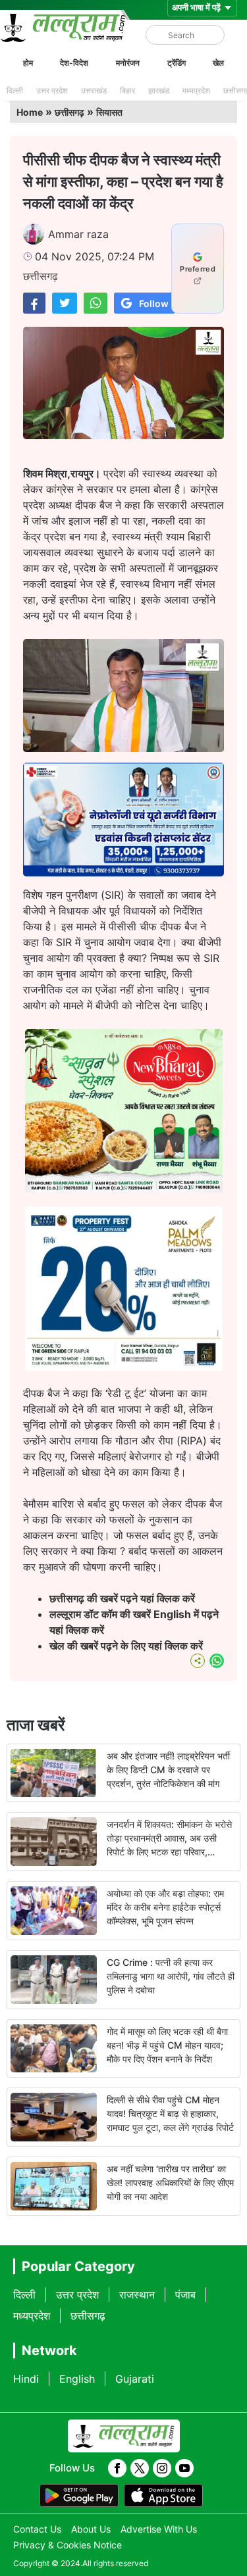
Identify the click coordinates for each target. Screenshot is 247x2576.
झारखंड (159, 90)
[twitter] (140, 2468)
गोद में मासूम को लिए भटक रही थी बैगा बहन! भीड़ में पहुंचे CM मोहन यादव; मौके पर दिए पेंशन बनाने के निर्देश (167, 2045)
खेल (218, 63)
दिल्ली (15, 90)
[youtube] (184, 2468)
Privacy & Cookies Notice (68, 2545)
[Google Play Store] (79, 2496)
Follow (154, 303)
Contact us (37, 2529)
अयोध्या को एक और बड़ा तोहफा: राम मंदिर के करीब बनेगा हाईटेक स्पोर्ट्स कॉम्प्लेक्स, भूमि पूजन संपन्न (165, 1907)
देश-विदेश (74, 63)
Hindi (26, 2379)
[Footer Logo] (124, 2436)
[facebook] (117, 2468)
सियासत (109, 112)
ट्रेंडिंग (177, 63)
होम (28, 63)
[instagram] (162, 2468)
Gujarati (135, 2379)
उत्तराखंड (94, 90)
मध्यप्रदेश (196, 90)
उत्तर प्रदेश (52, 90)
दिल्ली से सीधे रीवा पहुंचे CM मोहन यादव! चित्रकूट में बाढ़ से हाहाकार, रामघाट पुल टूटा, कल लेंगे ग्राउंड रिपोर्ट (170, 2113)
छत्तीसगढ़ (69, 112)
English (77, 2379)
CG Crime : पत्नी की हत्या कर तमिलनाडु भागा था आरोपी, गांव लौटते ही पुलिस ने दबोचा (171, 1976)
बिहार (127, 90)
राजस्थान (137, 2295)
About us (91, 2529)
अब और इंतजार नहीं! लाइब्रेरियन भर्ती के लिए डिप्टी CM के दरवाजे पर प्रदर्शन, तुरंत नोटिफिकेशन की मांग (168, 1770)
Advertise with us (159, 2529)
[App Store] (163, 2496)
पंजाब (185, 2295)
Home (30, 112)
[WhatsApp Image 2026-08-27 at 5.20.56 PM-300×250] (124, 1367)
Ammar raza (78, 234)
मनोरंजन (128, 63)
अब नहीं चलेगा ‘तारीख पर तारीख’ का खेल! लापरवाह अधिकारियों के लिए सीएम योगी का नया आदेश (170, 2182)
